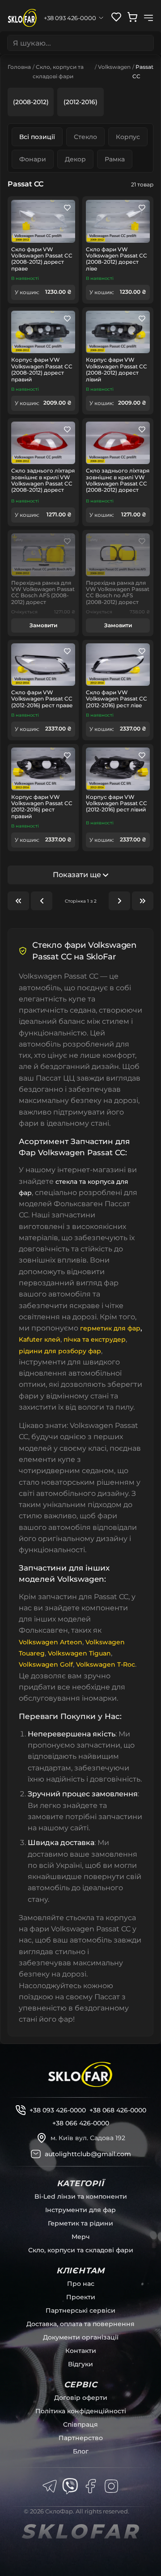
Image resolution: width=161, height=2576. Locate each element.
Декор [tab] (75, 159)
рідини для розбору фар (60, 1351)
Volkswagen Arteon (51, 1642)
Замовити (43, 625)
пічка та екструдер (95, 1339)
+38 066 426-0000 (81, 2123)
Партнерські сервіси (80, 2310)
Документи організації (81, 2337)
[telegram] (50, 2486)
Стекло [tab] (85, 137)
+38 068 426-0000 (118, 2110)
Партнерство (81, 2438)
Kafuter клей (40, 1339)
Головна (19, 67)
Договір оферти (81, 2398)
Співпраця (80, 2424)
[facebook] (91, 2486)
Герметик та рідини (80, 2223)
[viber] (70, 2486)
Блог (81, 2451)
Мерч (81, 2237)
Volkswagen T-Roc (106, 1664)
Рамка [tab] (115, 159)
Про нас (81, 2284)
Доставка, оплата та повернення (80, 2324)
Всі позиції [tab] (37, 137)
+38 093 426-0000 (58, 2110)
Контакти (81, 2351)
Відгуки (80, 2364)
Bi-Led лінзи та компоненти (81, 2196)
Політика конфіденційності (81, 2411)
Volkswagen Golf (46, 1664)
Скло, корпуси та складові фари (81, 2250)
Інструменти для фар (80, 2210)
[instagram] (111, 2486)
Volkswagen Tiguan (79, 1653)
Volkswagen (114, 67)
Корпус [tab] (128, 137)
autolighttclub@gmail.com (88, 2154)
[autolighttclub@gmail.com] (36, 2154)
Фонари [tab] (33, 159)
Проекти (81, 2297)
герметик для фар (110, 1328)
